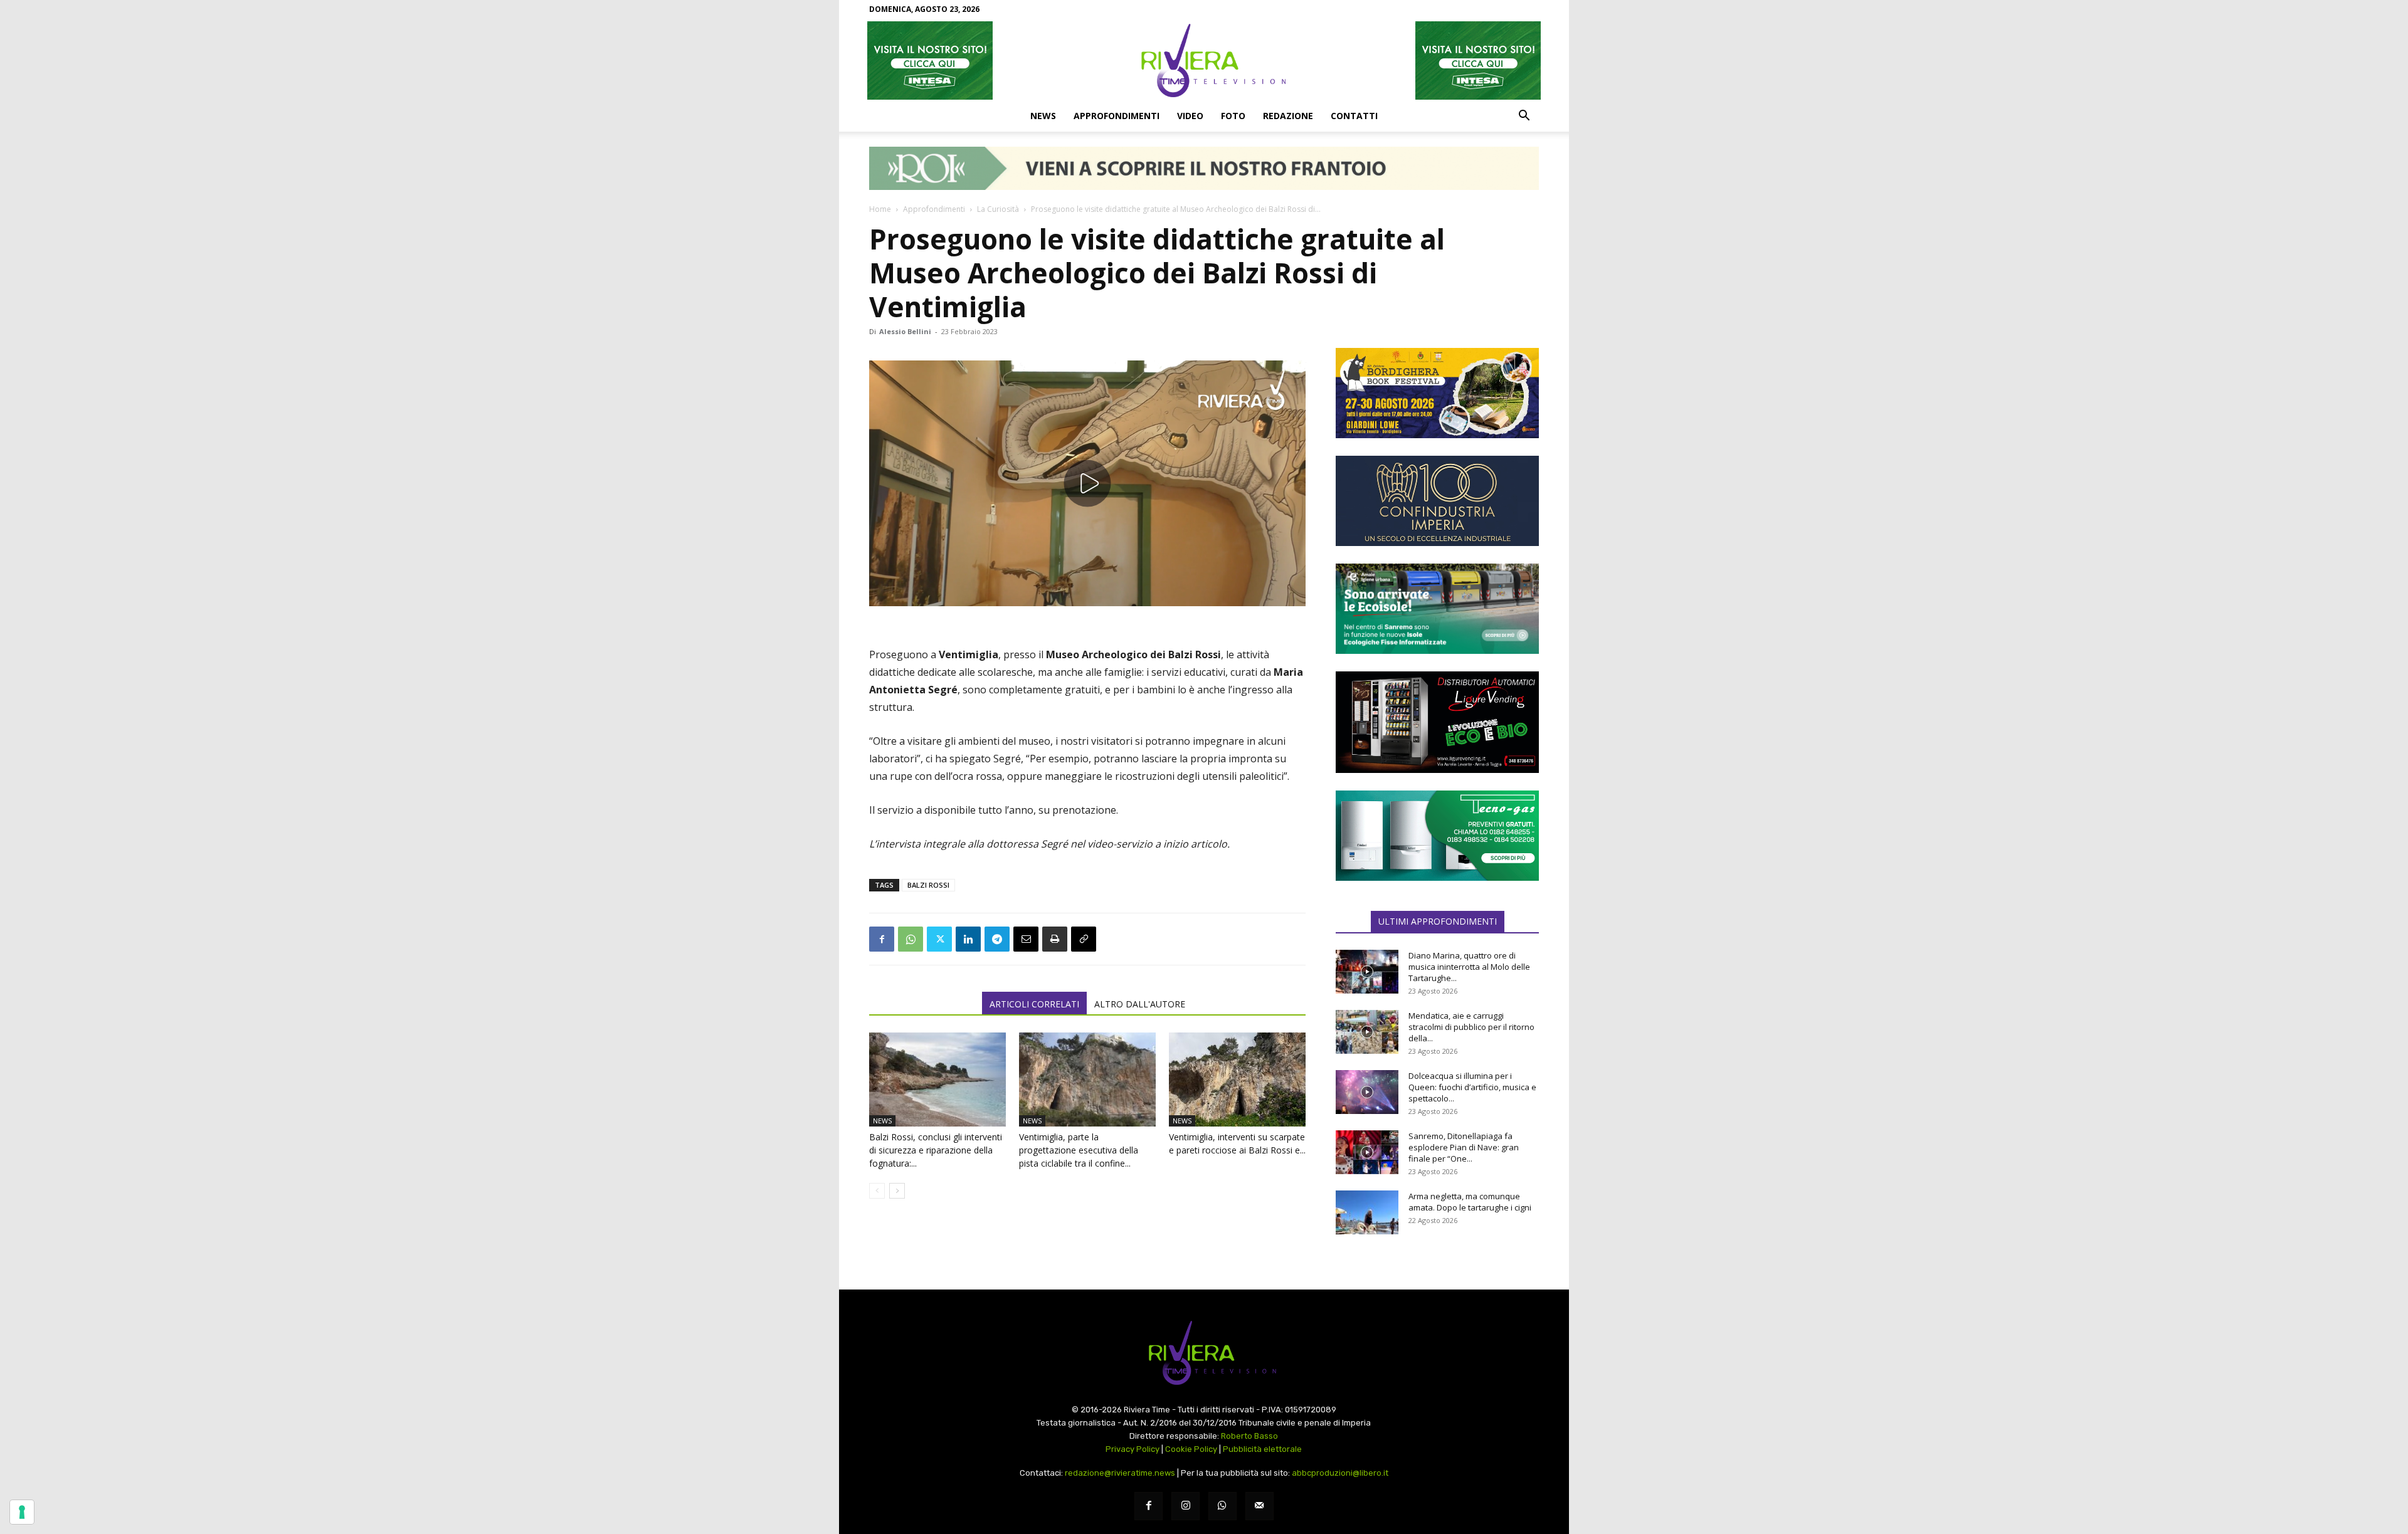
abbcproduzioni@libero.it (1340, 1473)
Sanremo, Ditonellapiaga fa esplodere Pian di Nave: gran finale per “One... (1464, 1147)
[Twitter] (939, 939)
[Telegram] (997, 939)
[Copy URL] (1084, 939)
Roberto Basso (1249, 1436)
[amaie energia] (1437, 609)
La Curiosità (998, 209)
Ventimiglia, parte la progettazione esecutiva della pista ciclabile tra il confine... (1079, 1150)
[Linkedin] (968, 939)
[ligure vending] (1437, 722)
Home (880, 209)
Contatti (1354, 116)
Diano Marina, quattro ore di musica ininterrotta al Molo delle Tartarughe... (1469, 967)
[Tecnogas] (1437, 836)
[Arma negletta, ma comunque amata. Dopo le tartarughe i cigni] (1367, 1212)
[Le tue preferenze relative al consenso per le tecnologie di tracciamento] (22, 1512)
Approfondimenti (1117, 116)
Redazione (1288, 116)
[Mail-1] (1259, 1506)
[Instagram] (1186, 1506)
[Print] (1055, 939)
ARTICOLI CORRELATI (1034, 1004)
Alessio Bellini (905, 331)
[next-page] (897, 1191)
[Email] (1026, 939)
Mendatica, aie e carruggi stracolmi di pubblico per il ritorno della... (1471, 1027)
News (1043, 116)
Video (1190, 116)
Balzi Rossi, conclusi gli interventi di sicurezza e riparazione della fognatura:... (936, 1150)
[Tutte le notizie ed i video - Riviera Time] (1204, 1353)
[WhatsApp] (911, 939)
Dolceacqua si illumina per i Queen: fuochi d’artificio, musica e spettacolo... (1472, 1087)
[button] (1524, 117)
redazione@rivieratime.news (1120, 1473)
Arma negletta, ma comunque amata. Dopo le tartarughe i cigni (1470, 1202)
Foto (1233, 116)
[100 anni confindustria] (1437, 501)
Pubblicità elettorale (1262, 1449)
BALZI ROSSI (928, 885)
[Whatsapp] (1222, 1506)
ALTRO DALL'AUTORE (1140, 1004)
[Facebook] (882, 939)
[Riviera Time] (1204, 60)
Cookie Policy (1191, 1449)
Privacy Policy (1133, 1449)
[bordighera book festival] (1437, 393)
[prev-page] (877, 1191)
